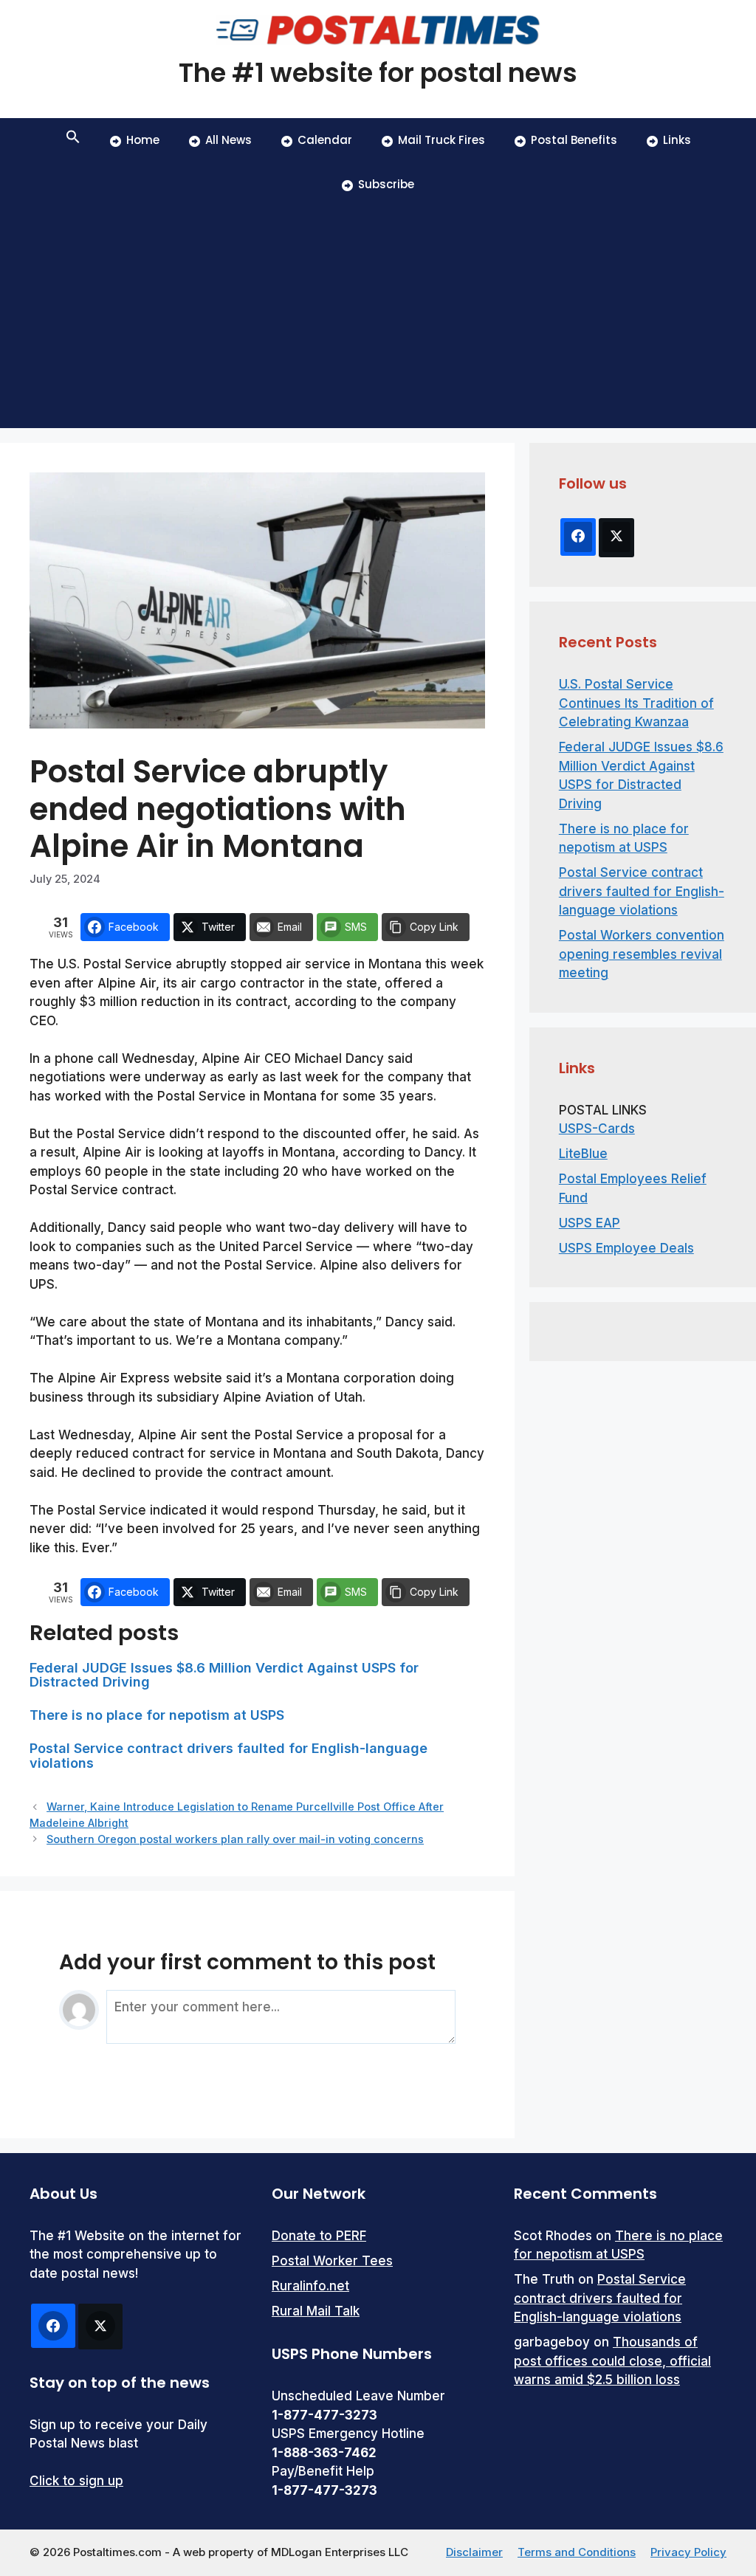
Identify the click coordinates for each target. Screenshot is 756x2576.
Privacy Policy (688, 2552)
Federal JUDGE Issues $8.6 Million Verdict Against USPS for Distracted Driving (224, 1675)
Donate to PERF (319, 2236)
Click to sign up (76, 2481)
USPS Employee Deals (626, 1248)
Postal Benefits (574, 140)
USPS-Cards (597, 1129)
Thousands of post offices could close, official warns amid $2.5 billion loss (612, 2361)
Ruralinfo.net (310, 2286)
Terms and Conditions (577, 2552)
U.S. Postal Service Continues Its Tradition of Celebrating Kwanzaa (636, 703)
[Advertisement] (378, 317)
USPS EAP (590, 1223)
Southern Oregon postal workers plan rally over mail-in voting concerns (235, 1839)
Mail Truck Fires (441, 140)
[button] (73, 140)
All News (228, 140)
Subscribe (386, 184)
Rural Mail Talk (316, 2311)
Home (143, 140)
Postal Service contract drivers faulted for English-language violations (228, 1756)
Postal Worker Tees (332, 2261)
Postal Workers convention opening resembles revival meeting (642, 954)
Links (677, 140)
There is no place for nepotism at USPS (157, 1715)
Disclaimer (474, 2552)
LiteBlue (583, 1154)
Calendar (325, 140)
